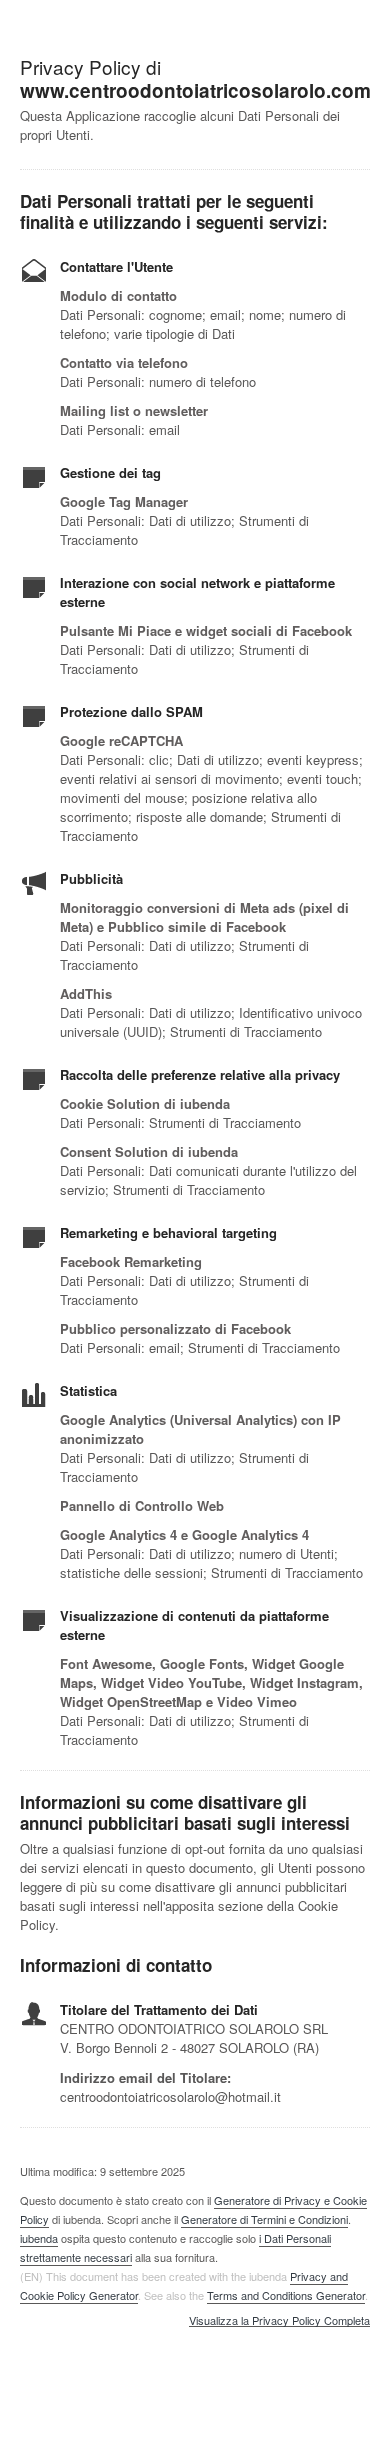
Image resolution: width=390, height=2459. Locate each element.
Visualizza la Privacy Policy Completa (279, 2321)
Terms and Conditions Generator (286, 2295)
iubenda (39, 2238)
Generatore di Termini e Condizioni (264, 2219)
